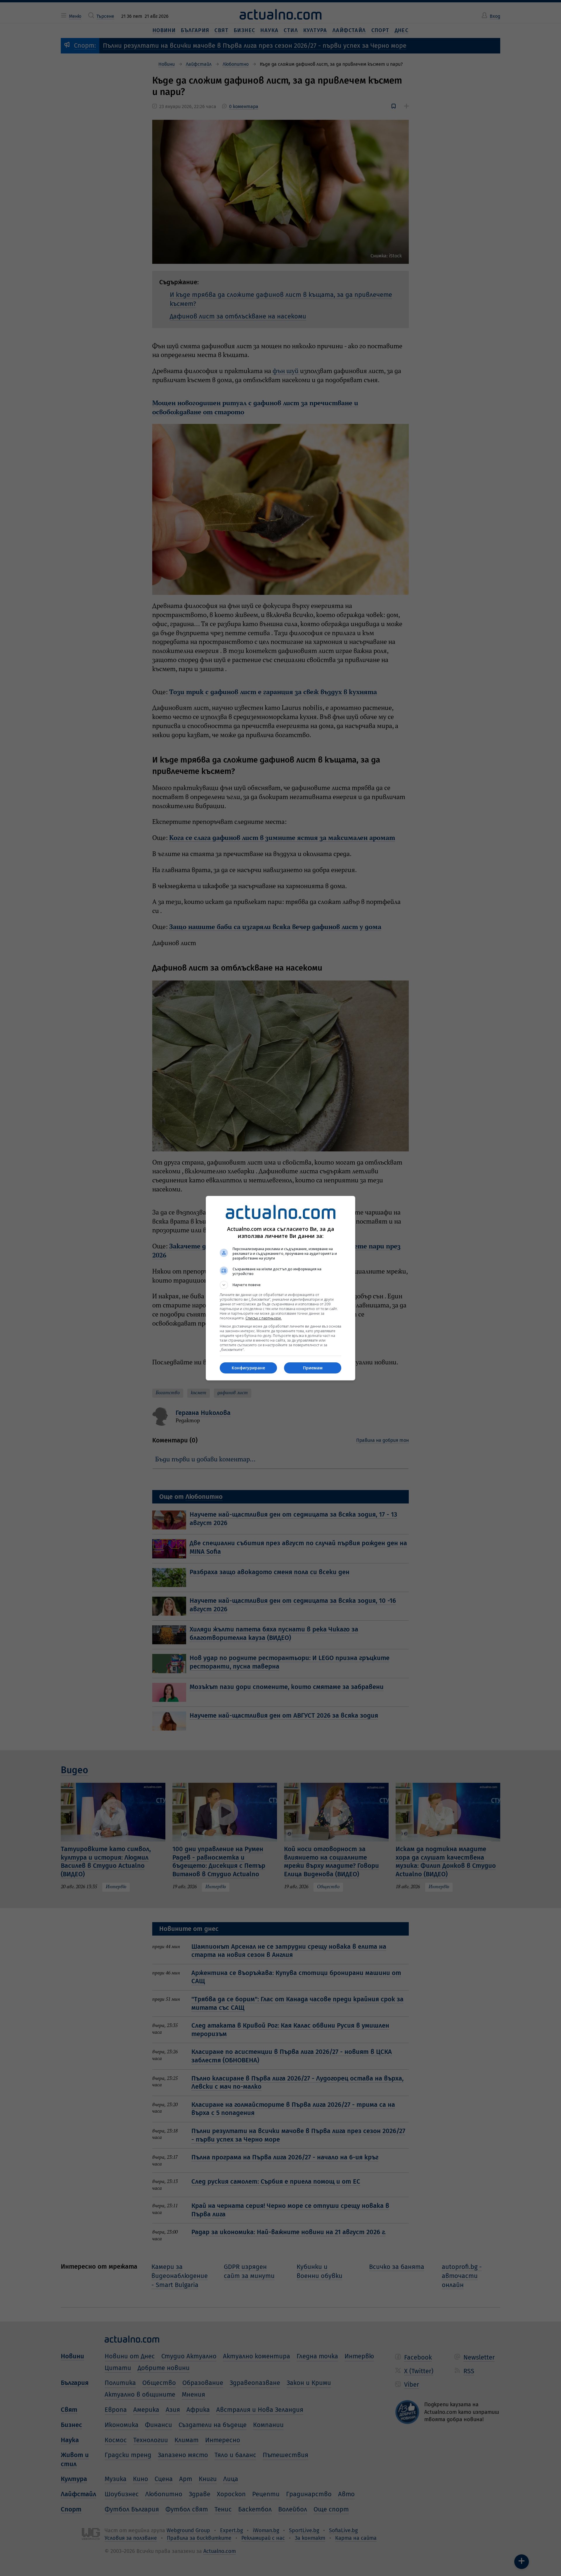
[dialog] (280, 1288)
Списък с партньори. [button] (264, 1318)
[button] (280, 1285)
